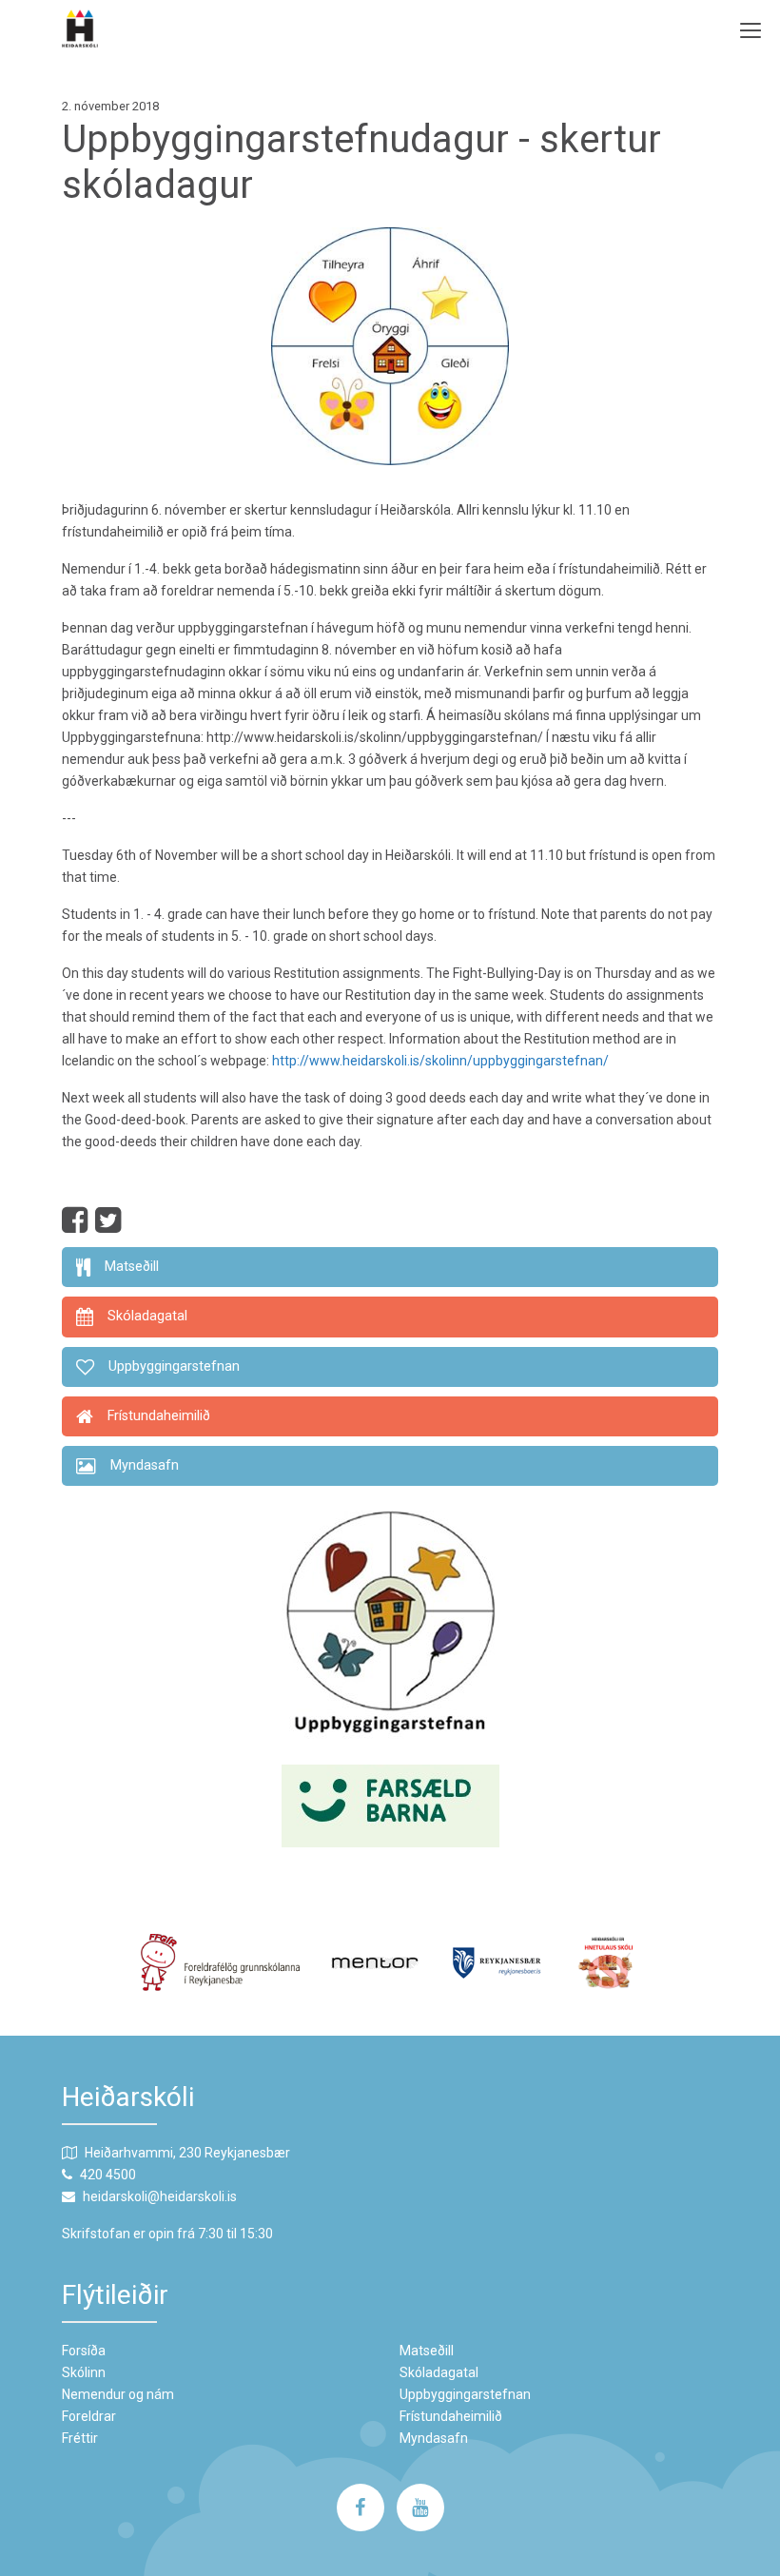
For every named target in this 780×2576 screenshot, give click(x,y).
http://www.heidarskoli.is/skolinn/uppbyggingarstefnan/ (440, 1061)
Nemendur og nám (118, 2394)
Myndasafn (434, 2438)
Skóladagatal (439, 2372)
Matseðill (427, 2351)
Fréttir (80, 2438)
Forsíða (84, 2351)
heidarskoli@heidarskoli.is (160, 2196)
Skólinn (84, 2372)
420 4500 (108, 2175)
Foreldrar (89, 2416)
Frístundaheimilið (451, 2416)
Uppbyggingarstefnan (465, 2394)
